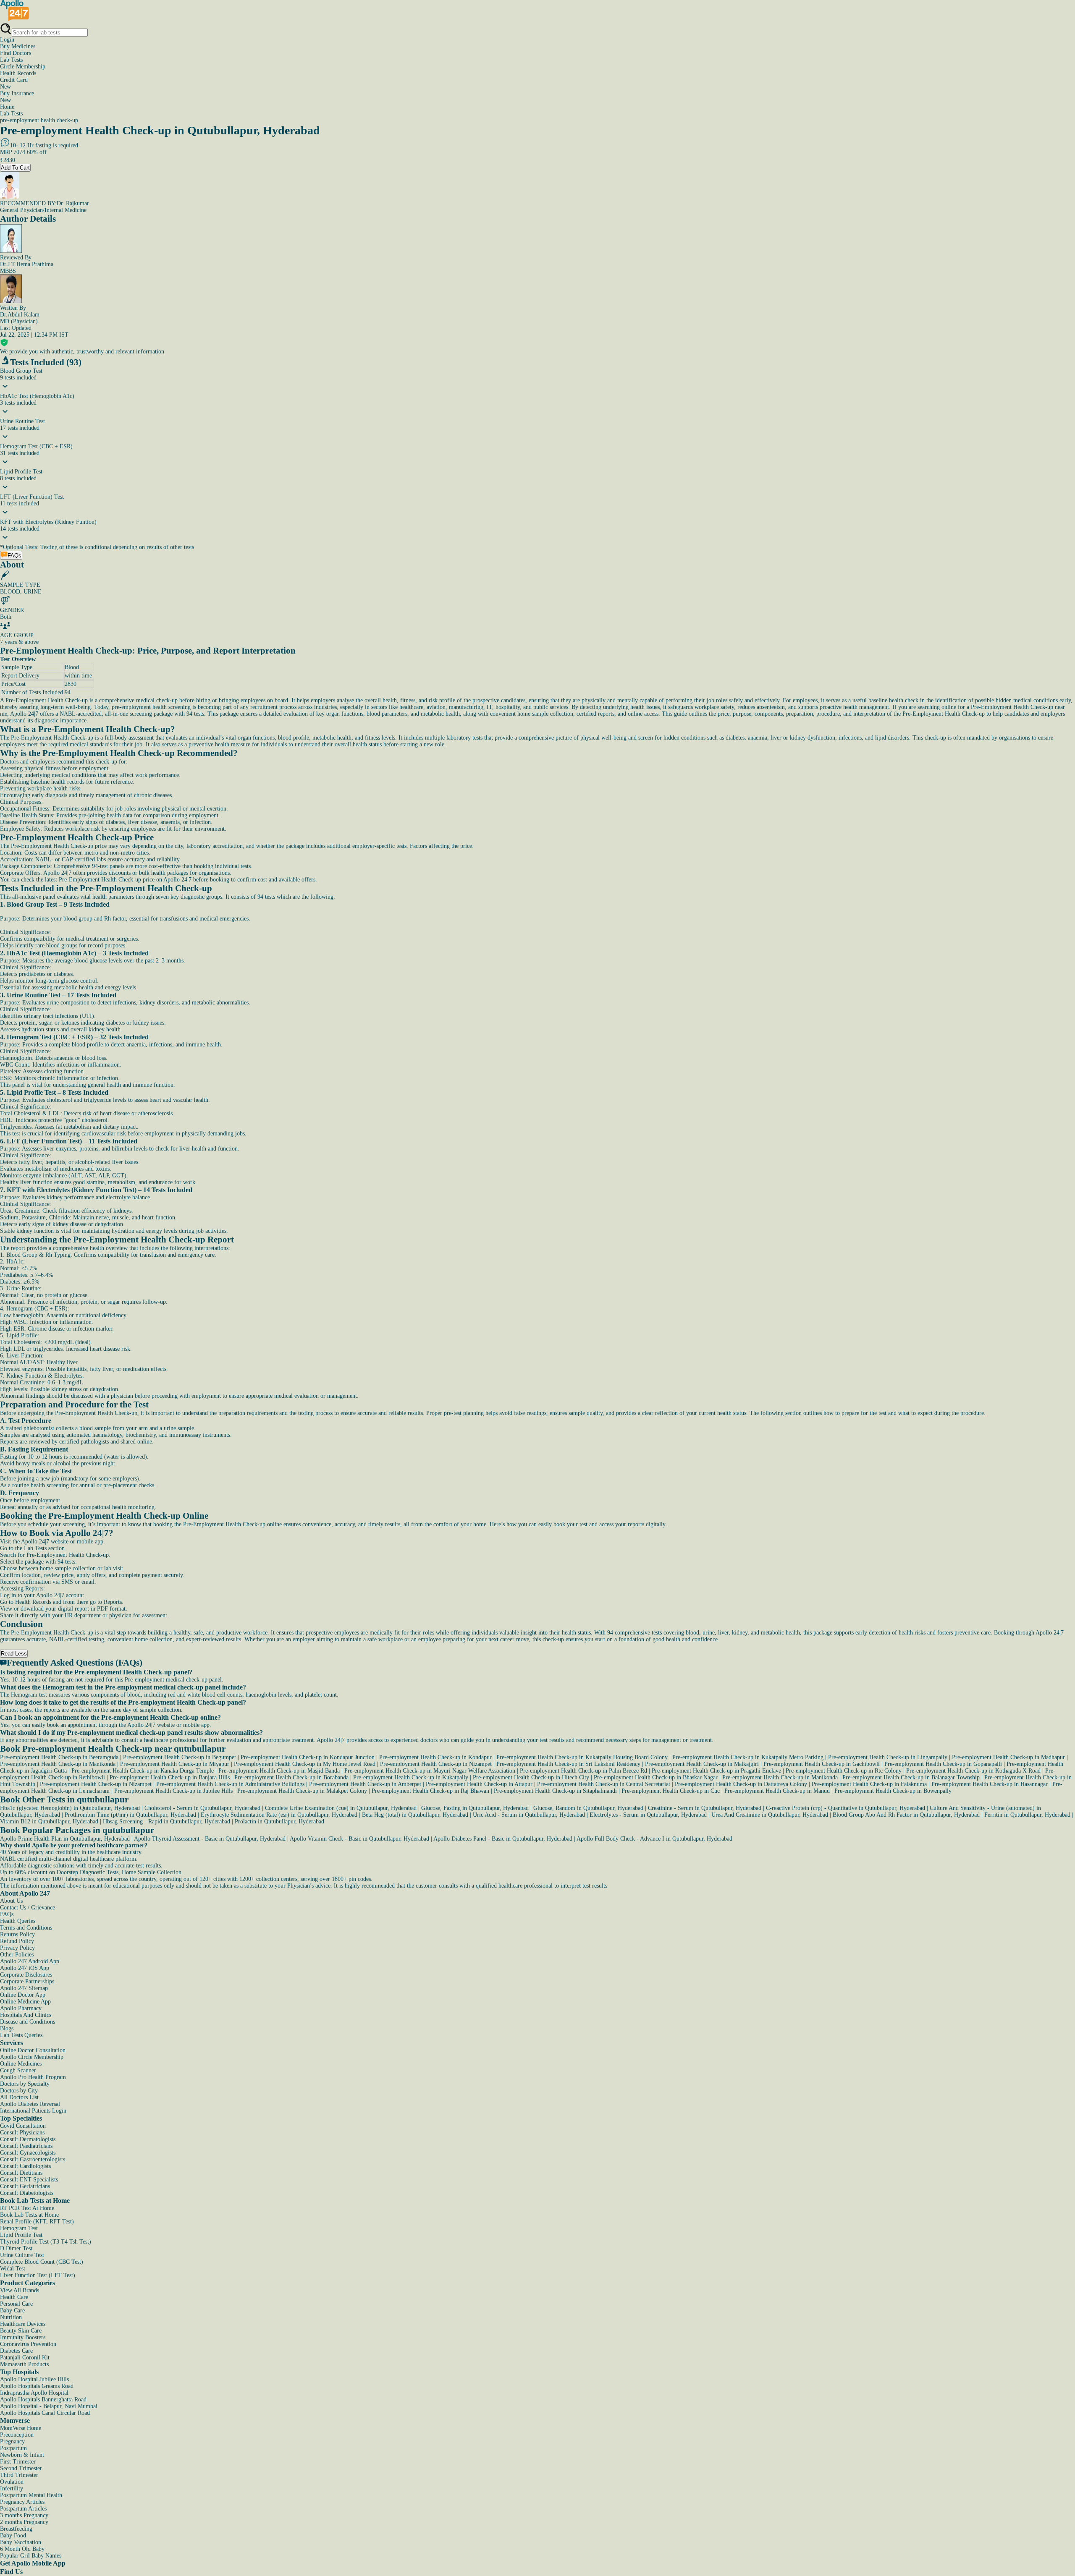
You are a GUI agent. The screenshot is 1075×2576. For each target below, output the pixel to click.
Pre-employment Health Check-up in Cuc (671, 1791)
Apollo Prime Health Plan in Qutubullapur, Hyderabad (65, 1839)
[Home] (15, 19)
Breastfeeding (16, 2529)
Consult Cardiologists (25, 2166)
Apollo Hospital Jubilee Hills (34, 2379)
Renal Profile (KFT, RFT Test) (37, 2222)
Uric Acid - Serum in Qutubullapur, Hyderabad (529, 1815)
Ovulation (12, 2482)
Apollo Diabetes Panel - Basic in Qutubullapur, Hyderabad (503, 1839)
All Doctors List (19, 2097)
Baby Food (13, 2535)
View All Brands (20, 2290)
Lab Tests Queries (21, 2035)
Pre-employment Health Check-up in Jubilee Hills (173, 1791)
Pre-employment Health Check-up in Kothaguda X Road (973, 1771)
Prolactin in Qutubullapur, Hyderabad (279, 1822)
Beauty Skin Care (21, 2331)
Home (7, 107)
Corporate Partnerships (27, 1981)
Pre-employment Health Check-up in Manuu (777, 1791)
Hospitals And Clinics (26, 2015)
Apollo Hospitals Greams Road (37, 2386)
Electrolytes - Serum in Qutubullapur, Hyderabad (648, 1815)
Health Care (14, 2297)
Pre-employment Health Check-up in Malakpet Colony (302, 1791)
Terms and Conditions (26, 1928)
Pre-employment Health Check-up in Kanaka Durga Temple (143, 1771)
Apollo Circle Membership (32, 2057)
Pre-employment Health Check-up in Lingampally (888, 1757)
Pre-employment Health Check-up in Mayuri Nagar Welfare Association (430, 1771)
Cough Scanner (18, 2070)
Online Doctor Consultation (33, 2050)
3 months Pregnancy (24, 2515)
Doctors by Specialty (25, 2084)
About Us (11, 1901)
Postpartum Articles (23, 2509)
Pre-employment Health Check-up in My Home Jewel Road (305, 1764)
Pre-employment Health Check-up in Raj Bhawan (430, 1791)
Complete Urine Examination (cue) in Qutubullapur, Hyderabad (341, 1808)
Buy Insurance (17, 97)
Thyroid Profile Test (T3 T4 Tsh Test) (46, 2242)
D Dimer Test (16, 2248)
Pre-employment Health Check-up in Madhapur (1008, 1757)
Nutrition (11, 2317)
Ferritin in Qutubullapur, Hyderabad (1027, 1815)
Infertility (12, 2488)
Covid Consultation (23, 2126)
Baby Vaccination (21, 2542)
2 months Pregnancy (24, 2522)
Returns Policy (17, 1934)
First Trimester (18, 2462)
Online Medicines (21, 2064)
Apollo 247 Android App (30, 1961)
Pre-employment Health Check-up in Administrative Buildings (230, 1784)
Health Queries (18, 1921)
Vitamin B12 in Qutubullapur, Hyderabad (49, 1822)
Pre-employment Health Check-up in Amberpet (365, 1784)
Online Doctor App (23, 1995)
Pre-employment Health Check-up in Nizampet (436, 1764)
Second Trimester (21, 2468)
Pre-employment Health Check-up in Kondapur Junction (308, 1757)
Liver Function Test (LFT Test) (38, 2275)
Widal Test (13, 2269)
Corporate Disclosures (26, 1975)
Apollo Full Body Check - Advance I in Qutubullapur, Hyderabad (654, 1839)
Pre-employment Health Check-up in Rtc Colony (844, 1771)
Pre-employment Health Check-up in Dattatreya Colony (741, 1784)
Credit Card (14, 83)
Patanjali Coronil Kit (25, 2358)
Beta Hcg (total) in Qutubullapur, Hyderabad (415, 1815)
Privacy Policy (17, 1948)
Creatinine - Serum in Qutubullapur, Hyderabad (705, 1808)
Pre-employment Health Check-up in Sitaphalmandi (555, 1791)
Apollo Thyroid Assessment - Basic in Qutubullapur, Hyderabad (210, 1839)
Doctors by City (19, 2091)
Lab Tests (11, 60)
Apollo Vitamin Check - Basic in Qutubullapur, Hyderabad (359, 1839)
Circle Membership (23, 67)
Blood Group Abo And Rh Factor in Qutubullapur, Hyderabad (906, 1815)
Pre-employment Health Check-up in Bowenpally (893, 1791)
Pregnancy (12, 2441)
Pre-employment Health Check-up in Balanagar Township (911, 1777)
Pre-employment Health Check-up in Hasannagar (990, 1784)
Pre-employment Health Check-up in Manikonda (58, 1764)
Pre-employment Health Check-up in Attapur (479, 1784)
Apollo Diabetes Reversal (30, 2104)
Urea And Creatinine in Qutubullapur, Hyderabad (770, 1815)
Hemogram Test (19, 2228)
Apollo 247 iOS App (25, 1968)
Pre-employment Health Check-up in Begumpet (180, 1757)
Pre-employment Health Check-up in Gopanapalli (943, 1764)
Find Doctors (16, 53)
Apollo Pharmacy (21, 2008)
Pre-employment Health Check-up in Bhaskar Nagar (656, 1777)
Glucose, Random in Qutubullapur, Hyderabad (588, 1808)
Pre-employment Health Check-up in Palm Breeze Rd (583, 1771)
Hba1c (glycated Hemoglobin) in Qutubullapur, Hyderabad (70, 1808)
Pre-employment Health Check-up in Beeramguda (59, 1757)
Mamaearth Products (24, 2364)
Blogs (7, 2028)
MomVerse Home (21, 2428)
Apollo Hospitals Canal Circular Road (45, 2413)
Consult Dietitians (21, 2173)
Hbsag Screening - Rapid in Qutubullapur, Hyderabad (166, 1822)
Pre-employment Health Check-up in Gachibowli (822, 1764)
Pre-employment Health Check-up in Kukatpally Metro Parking (748, 1757)
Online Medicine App (25, 2002)
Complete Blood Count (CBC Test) (42, 2262)
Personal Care (16, 2304)
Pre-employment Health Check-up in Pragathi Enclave (716, 1771)
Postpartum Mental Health (31, 2495)
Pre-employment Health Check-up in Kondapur (435, 1757)
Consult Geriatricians (25, 2186)
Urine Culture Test (22, 2255)
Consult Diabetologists (27, 2193)
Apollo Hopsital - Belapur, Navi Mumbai (49, 2406)
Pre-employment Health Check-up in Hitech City (531, 1777)
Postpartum (13, 2448)
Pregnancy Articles (22, 2502)
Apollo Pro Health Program (33, 2077)
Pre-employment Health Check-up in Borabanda (291, 1777)
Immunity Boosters (23, 2337)
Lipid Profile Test (21, 2235)
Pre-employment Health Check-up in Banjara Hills (170, 1777)
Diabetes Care (16, 2351)
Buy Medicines (18, 46)
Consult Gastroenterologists (33, 2159)
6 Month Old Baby (22, 2549)
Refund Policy (17, 1941)
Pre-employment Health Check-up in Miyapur (175, 1764)
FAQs (7, 1914)
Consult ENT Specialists (29, 2180)
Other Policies (17, 1955)
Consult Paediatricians (26, 2146)
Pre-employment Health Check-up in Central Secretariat (604, 1784)
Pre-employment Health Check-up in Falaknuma (869, 1784)
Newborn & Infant (22, 2455)
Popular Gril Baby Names (31, 2556)
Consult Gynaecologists (28, 2153)
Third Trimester (19, 2475)
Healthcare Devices (23, 2324)
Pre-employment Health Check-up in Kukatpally (411, 1777)
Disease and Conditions (28, 2022)
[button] (537, 1672)
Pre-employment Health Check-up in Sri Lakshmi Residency (568, 1764)
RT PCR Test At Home (27, 2208)
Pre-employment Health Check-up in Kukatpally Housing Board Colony (582, 1757)
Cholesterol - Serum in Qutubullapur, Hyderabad (202, 1808)
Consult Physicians (22, 2133)
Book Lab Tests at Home (29, 2215)
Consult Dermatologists (28, 2139)
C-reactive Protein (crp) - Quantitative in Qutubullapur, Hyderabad (846, 1808)
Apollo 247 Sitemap (24, 1988)
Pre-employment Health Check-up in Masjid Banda (279, 1771)
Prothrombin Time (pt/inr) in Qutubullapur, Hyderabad (130, 1815)
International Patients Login (33, 2111)
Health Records (18, 73)
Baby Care (12, 2311)
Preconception (17, 2435)
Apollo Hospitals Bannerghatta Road (43, 2399)
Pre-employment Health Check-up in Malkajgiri (702, 1764)
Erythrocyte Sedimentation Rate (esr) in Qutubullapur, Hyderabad (279, 1815)
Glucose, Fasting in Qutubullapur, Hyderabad (475, 1808)
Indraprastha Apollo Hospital (34, 2393)
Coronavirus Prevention (28, 2344)
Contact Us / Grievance (28, 1908)
